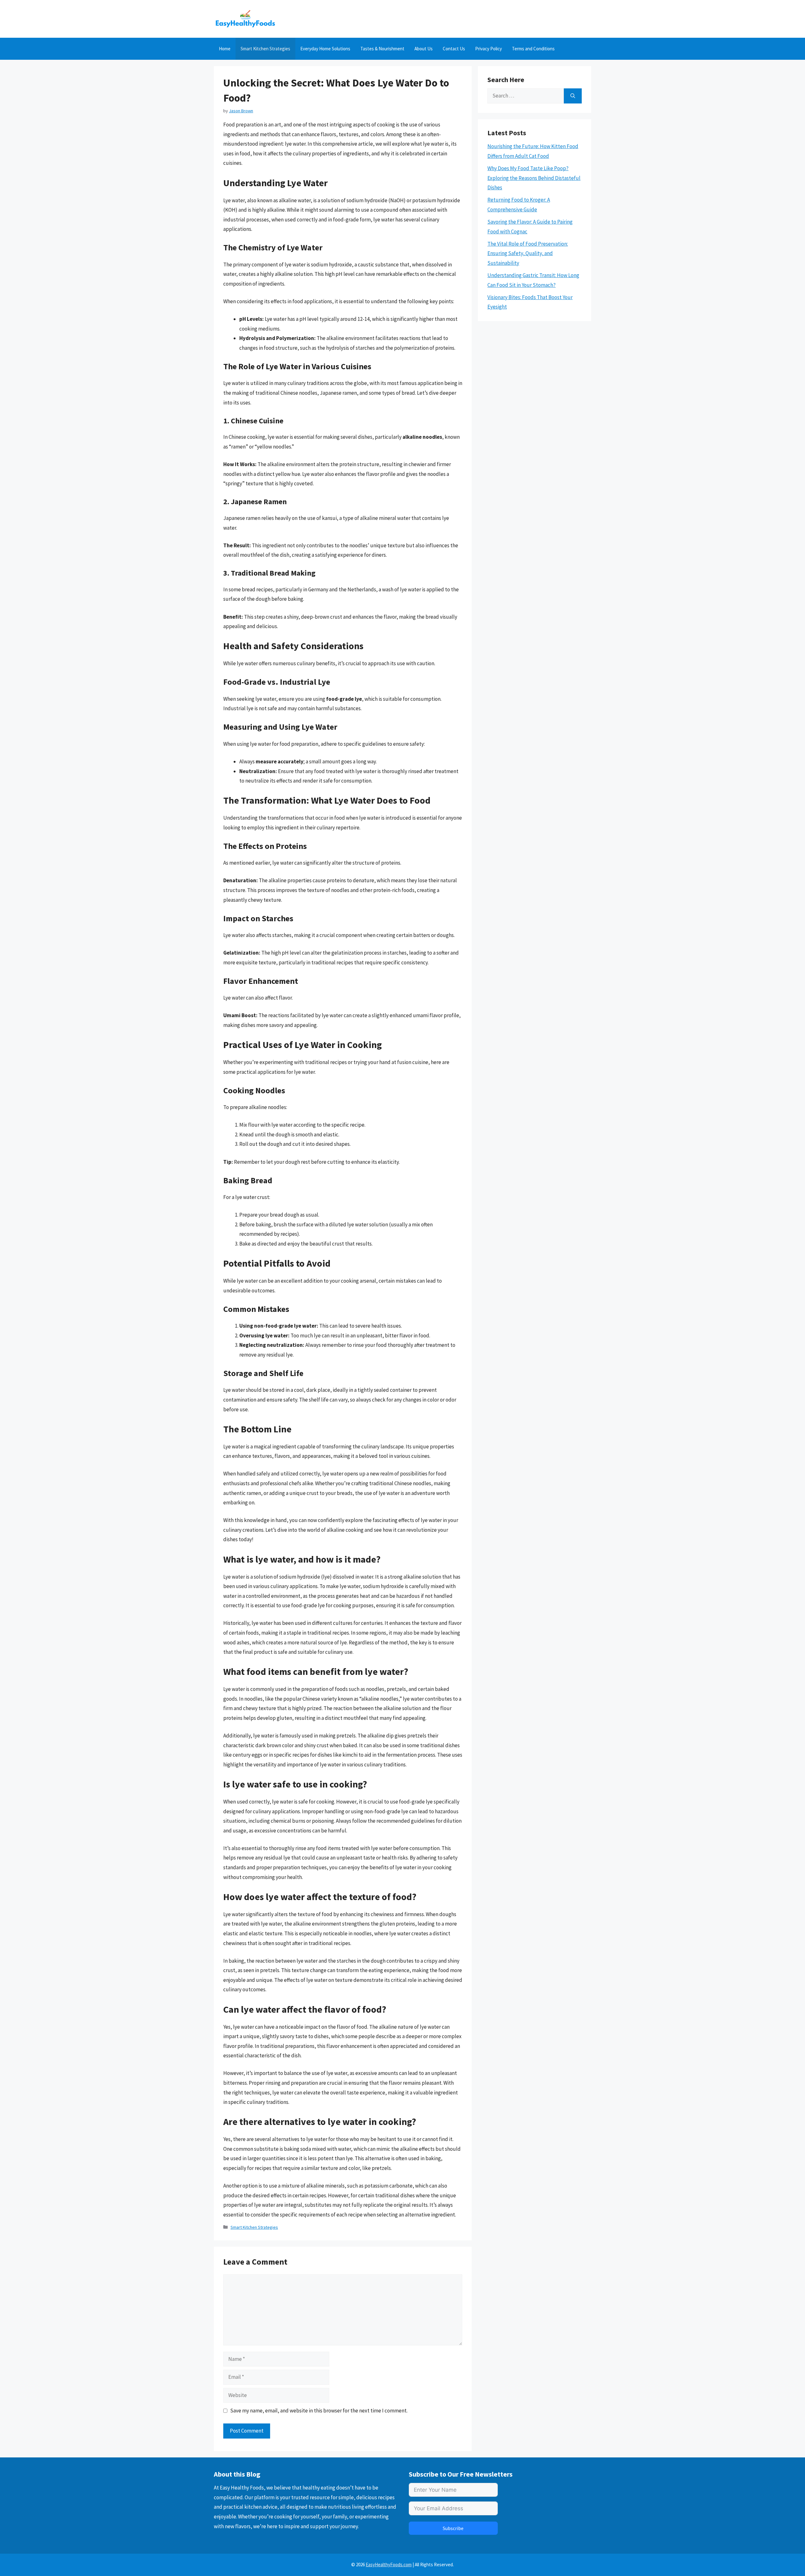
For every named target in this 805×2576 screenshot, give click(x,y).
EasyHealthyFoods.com (389, 2565)
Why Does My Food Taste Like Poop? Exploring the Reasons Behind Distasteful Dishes (534, 178)
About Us (424, 49)
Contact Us (454, 49)
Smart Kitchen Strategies (265, 49)
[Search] (573, 96)
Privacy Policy (489, 49)
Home (225, 49)
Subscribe (453, 2528)
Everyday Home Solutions (325, 49)
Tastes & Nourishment (382, 49)
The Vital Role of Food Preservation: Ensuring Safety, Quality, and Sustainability (528, 253)
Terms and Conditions (533, 49)
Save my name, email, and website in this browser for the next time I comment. (319, 2411)
